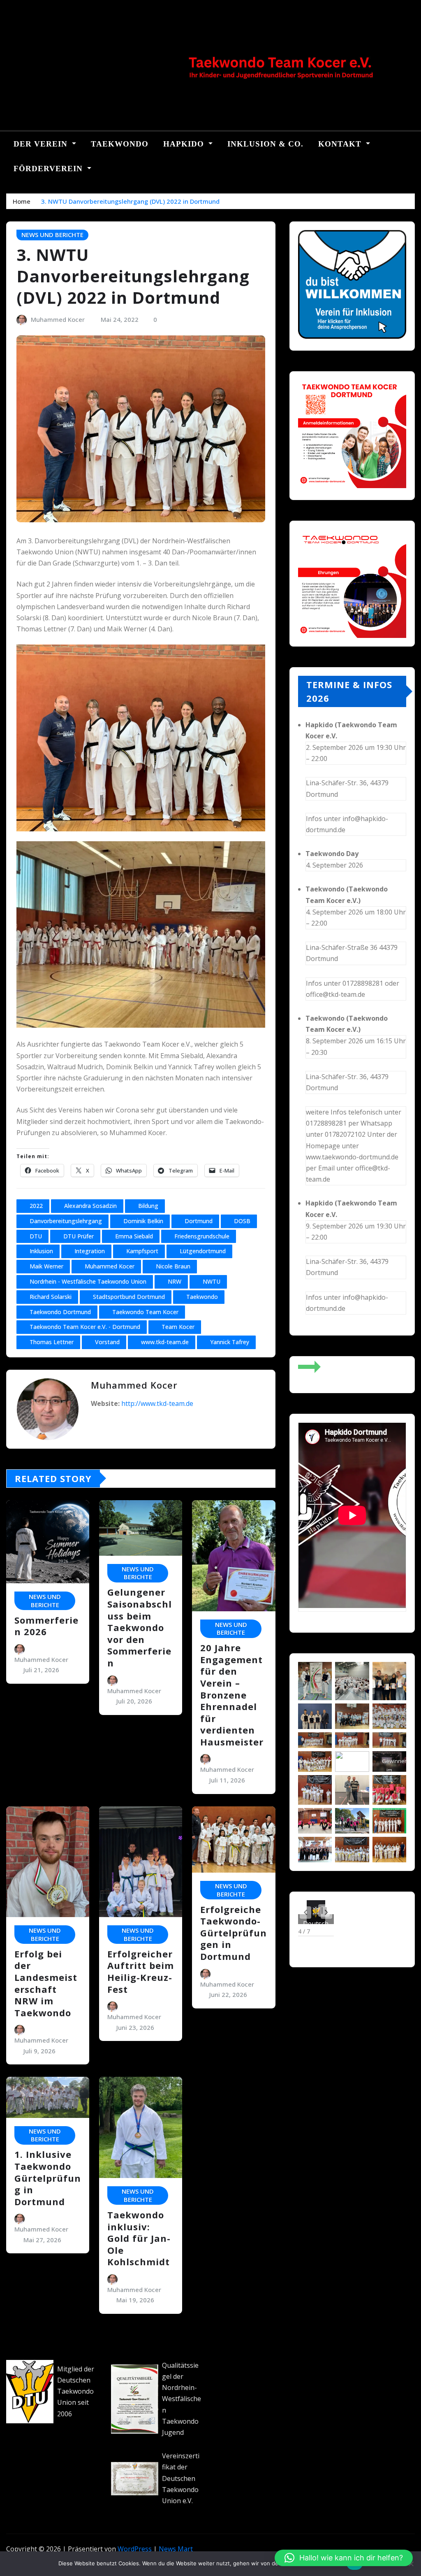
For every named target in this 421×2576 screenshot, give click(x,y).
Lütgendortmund (203, 1251)
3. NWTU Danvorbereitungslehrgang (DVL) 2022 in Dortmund (130, 201)
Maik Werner (46, 1266)
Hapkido (185, 144)
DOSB (242, 1221)
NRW (175, 1281)
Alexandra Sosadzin (90, 1206)
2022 (36, 1206)
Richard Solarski (51, 1297)
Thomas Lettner (52, 1342)
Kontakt (341, 144)
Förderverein (49, 169)
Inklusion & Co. (265, 144)
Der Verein (42, 144)
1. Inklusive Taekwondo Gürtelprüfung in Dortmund (48, 2178)
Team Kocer (178, 1327)
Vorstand (107, 1342)
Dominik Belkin (143, 1221)
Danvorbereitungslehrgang (66, 1221)
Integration (90, 1251)
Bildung (148, 1206)
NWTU (212, 1281)
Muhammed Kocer (58, 319)
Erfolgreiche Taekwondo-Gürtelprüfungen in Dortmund (234, 1933)
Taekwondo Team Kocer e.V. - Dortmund (85, 1327)
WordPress (135, 2549)
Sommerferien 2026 (46, 1626)
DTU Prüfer (79, 1236)
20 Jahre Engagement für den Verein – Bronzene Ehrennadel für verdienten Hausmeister (232, 1695)
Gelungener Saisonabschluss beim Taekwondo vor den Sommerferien (140, 1627)
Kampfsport (142, 1251)
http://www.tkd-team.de (157, 1403)
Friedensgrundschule (202, 1236)
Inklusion (41, 1251)
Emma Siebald (134, 1236)
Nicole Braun (173, 1266)
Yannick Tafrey (230, 1342)
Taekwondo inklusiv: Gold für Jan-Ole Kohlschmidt (139, 2238)
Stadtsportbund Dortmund (129, 1297)
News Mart (176, 2549)
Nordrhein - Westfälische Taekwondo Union (88, 1281)
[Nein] (411, 2564)
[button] (305, 1913)
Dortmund (199, 1221)
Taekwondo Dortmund (60, 1312)
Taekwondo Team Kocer (145, 1312)
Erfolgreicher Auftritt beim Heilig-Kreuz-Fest (141, 1971)
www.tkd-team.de (165, 1342)
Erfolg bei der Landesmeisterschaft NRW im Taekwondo (46, 1983)
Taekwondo (120, 144)
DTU (36, 1236)
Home (22, 201)
